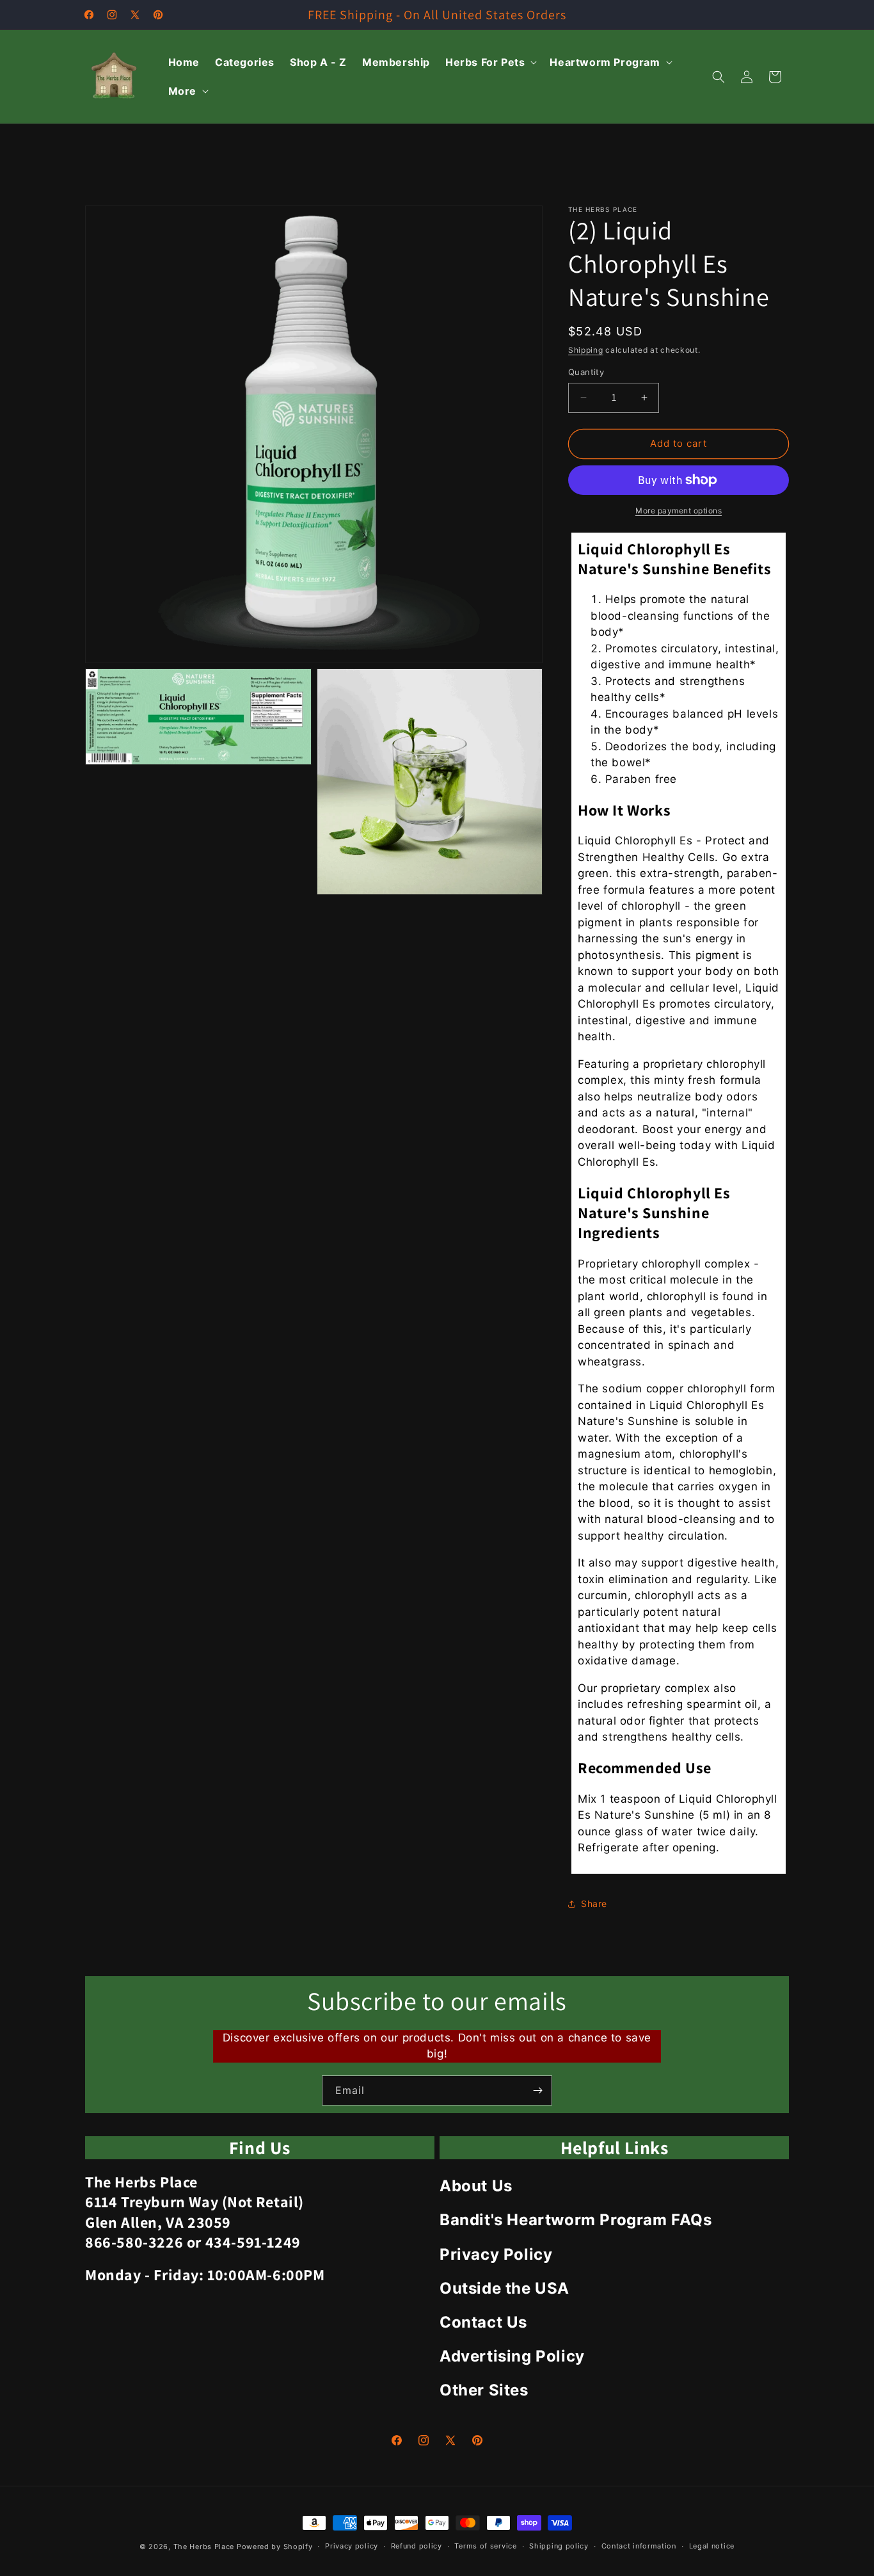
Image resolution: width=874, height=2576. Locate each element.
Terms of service (485, 2546)
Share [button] (594, 1904)
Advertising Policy (512, 2356)
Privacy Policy (496, 2254)
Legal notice (712, 2546)
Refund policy (417, 2546)
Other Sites (484, 2390)
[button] (490, 62)
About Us (476, 2186)
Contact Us (483, 2322)
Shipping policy (559, 2546)
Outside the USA (505, 2288)
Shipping (586, 350)
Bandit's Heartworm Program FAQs (576, 2220)
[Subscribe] (537, 2090)
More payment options (679, 511)
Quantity (586, 372)
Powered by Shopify (275, 2547)
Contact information (639, 2546)
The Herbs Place (204, 2547)
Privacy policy (352, 2546)
